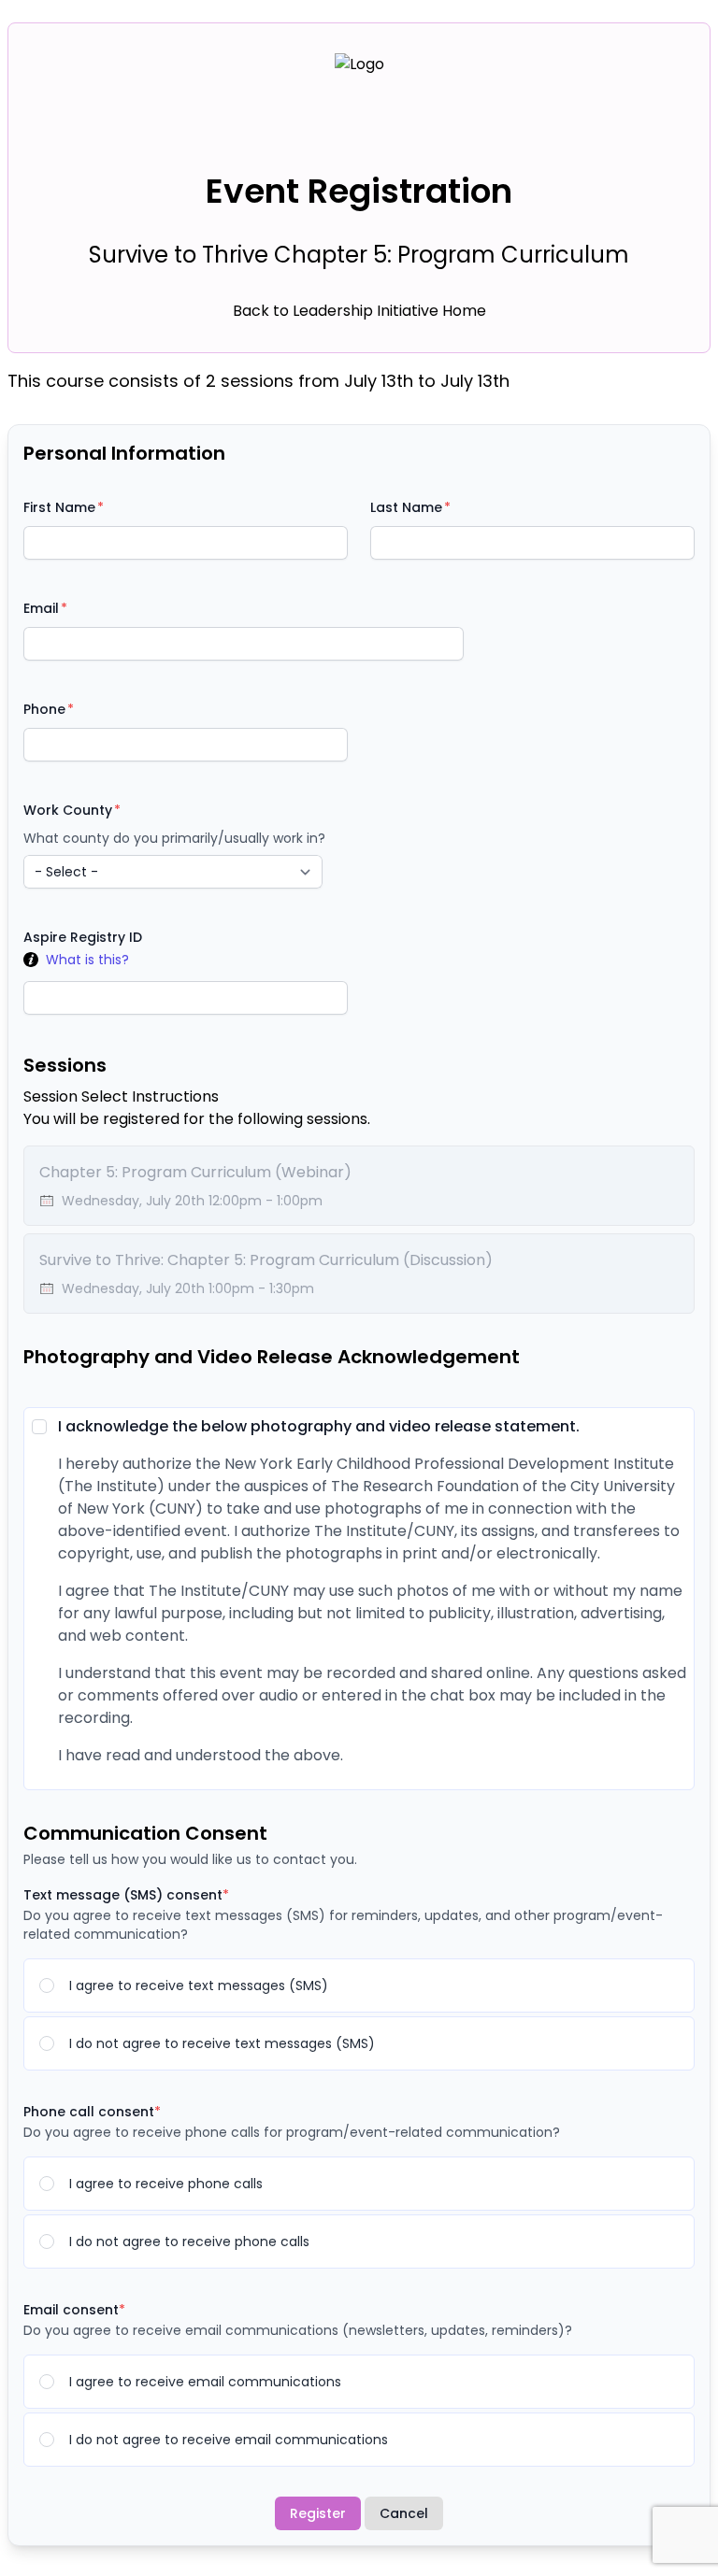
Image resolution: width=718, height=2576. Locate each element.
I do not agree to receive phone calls (189, 2242)
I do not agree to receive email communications (229, 2440)
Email (41, 608)
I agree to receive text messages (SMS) (199, 1985)
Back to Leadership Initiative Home (359, 311)
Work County (68, 810)
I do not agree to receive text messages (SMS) (222, 2043)
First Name (59, 507)
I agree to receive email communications (205, 2382)
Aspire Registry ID (83, 937)
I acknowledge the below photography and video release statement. (319, 1426)
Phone (44, 709)
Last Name (406, 507)
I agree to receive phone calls (166, 2184)
